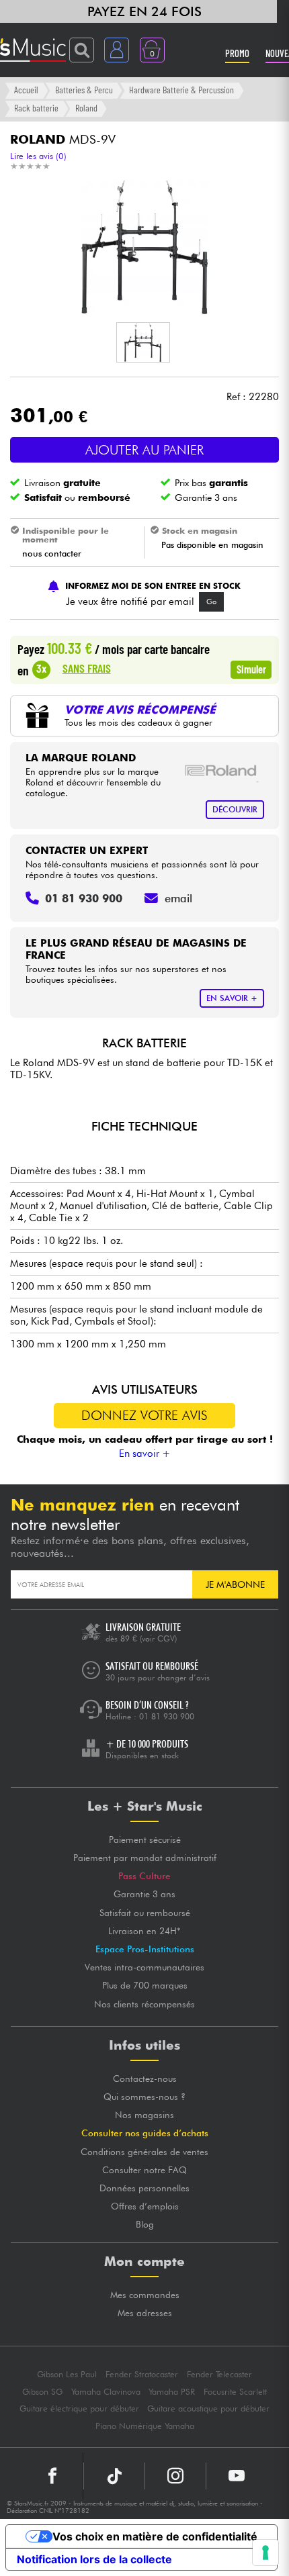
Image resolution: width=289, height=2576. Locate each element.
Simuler (251, 669)
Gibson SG (42, 2392)
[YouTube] (237, 2476)
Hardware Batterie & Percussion (181, 90)
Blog (145, 2224)
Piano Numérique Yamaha (145, 2426)
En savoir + (145, 1453)
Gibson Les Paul (67, 2374)
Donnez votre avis (144, 1415)
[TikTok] (114, 2476)
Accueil (26, 90)
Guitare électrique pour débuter (79, 2408)
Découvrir (235, 809)
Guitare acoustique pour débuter (208, 2408)
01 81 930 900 (167, 1716)
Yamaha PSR (172, 2392)
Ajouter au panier (144, 450)
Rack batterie (36, 108)
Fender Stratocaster (142, 2374)
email (178, 898)
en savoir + (232, 998)
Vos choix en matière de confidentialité (155, 2536)
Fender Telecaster (219, 2374)
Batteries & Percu (84, 90)
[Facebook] (53, 2476)
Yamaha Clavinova (106, 2392)
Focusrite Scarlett (235, 2392)
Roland (86, 108)
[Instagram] (175, 2476)
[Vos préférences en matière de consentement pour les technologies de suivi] (265, 2553)
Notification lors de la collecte (94, 2559)
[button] (143, 342)
